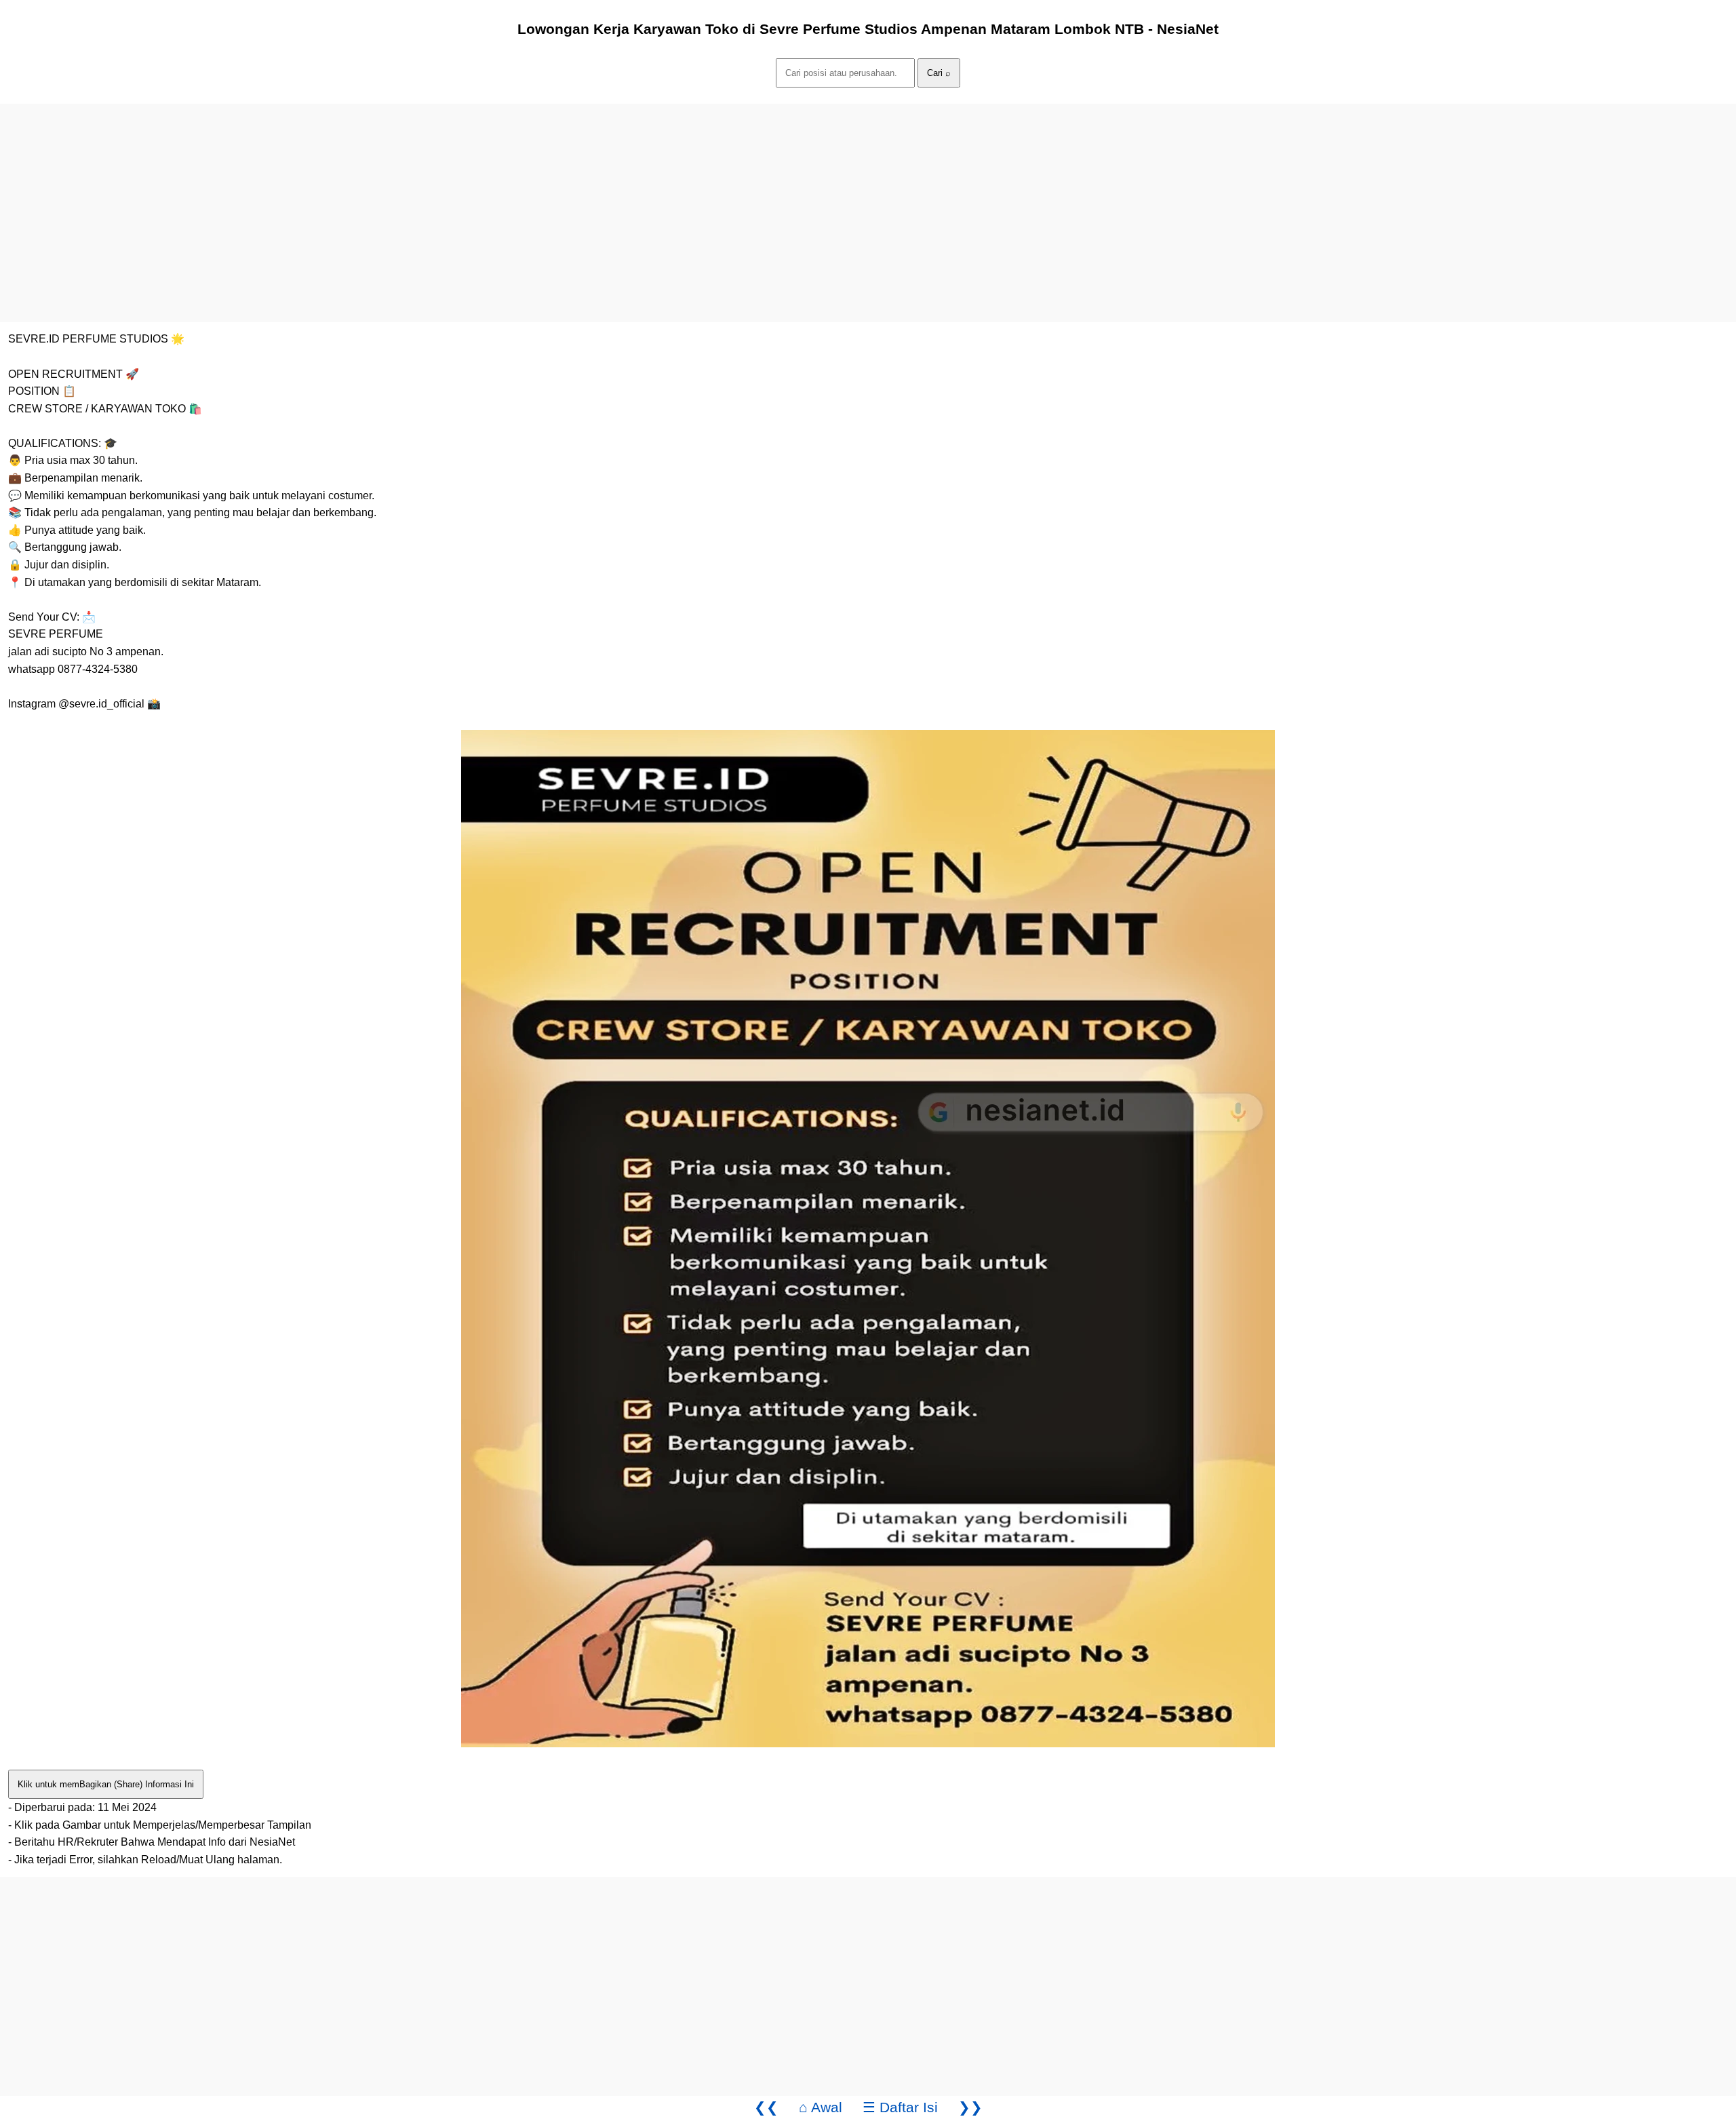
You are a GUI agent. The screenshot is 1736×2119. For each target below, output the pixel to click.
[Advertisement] (407, 199)
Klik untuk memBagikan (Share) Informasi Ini (106, 1784)
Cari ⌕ (939, 73)
